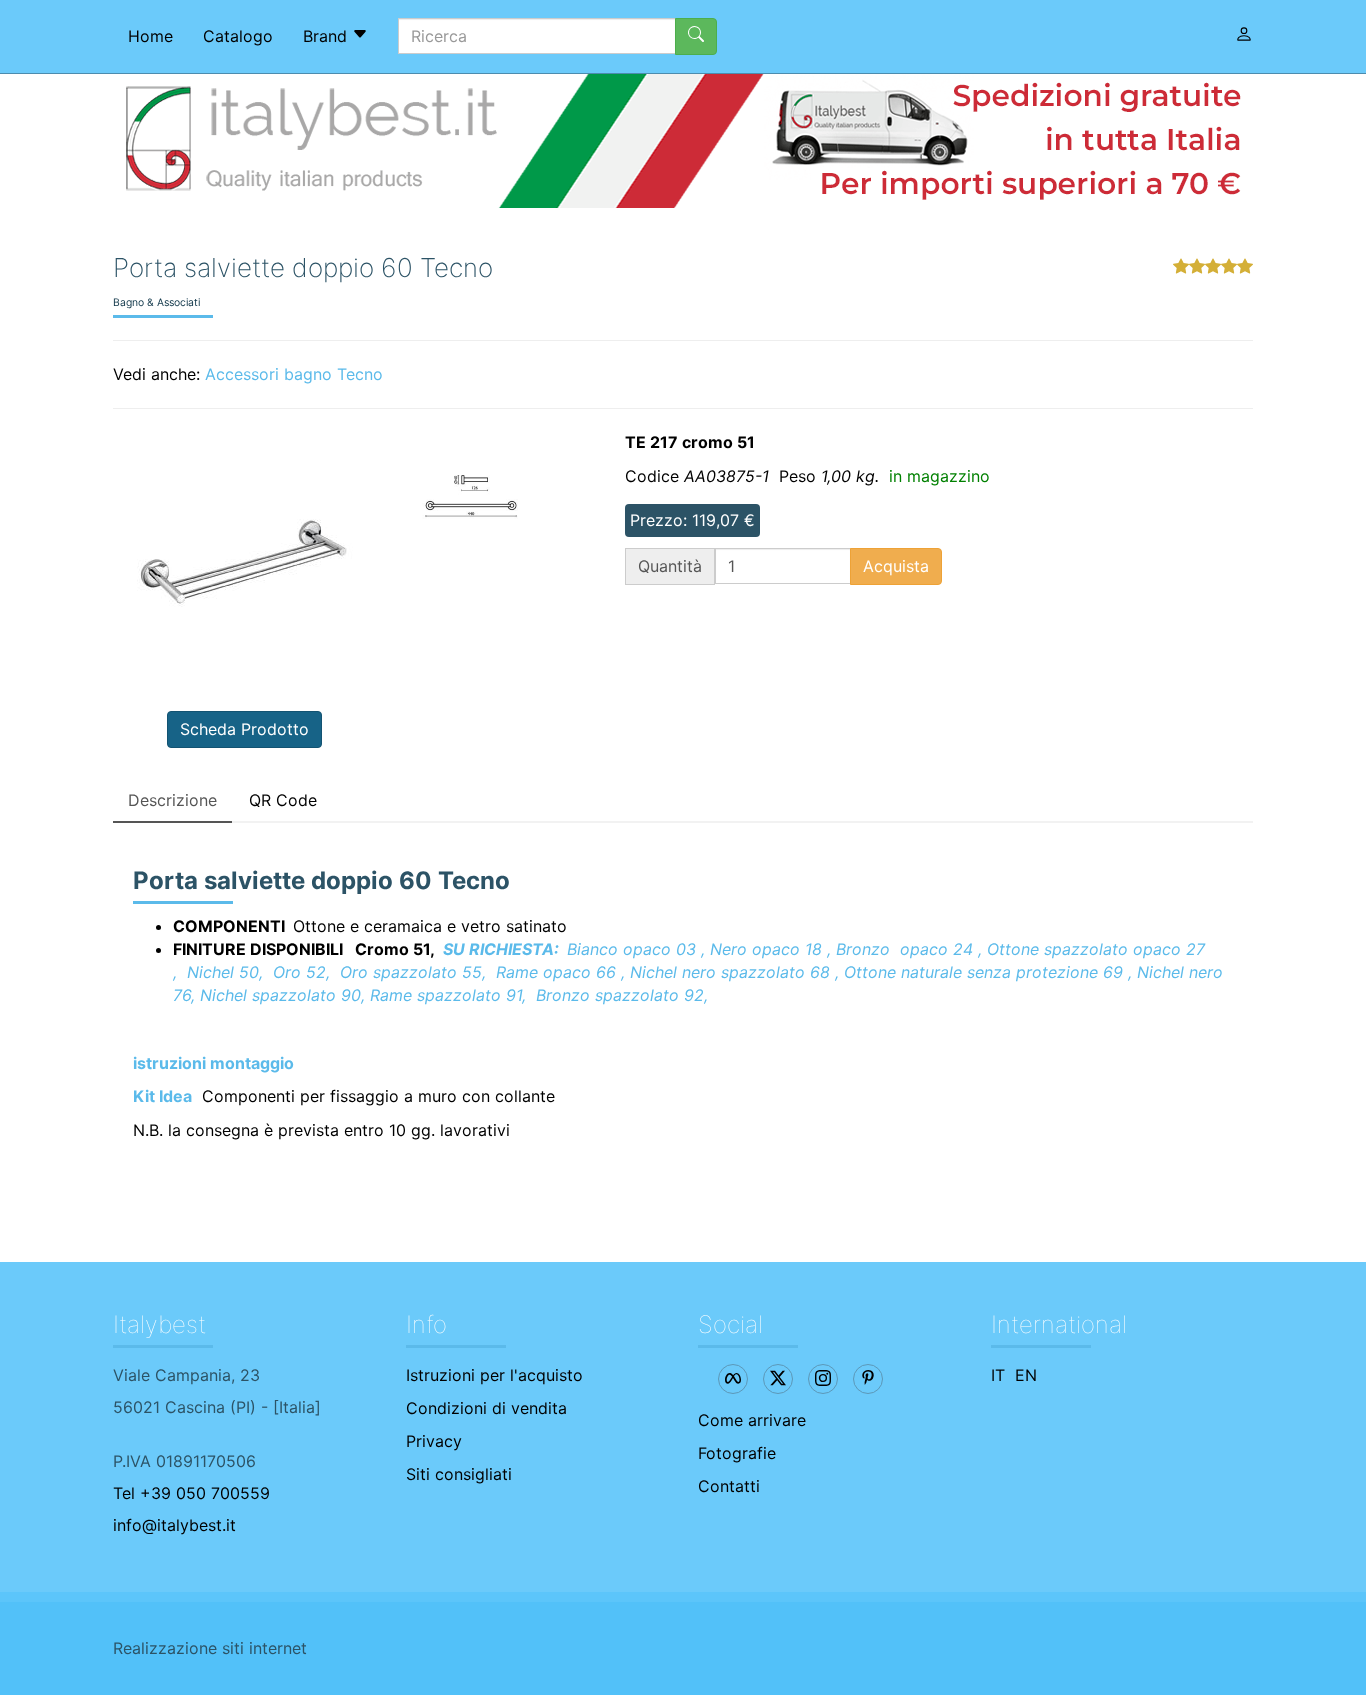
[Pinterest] (868, 1379)
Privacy (434, 1441)
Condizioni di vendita (486, 1408)
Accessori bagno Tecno (294, 374)
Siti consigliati (459, 1474)
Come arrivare (752, 1420)
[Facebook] (733, 1379)
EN (1026, 1375)
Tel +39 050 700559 (191, 1493)
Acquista (896, 566)
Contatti (729, 1486)
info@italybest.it (174, 1525)
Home (150, 36)
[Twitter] (778, 1379)
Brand (327, 36)
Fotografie (737, 1453)
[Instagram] (823, 1379)
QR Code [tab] (283, 800)
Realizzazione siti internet (210, 1648)
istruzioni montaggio (213, 1063)
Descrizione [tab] (172, 800)
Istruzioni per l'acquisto (494, 1375)
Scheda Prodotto (244, 729)
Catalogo (238, 36)
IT (998, 1375)
